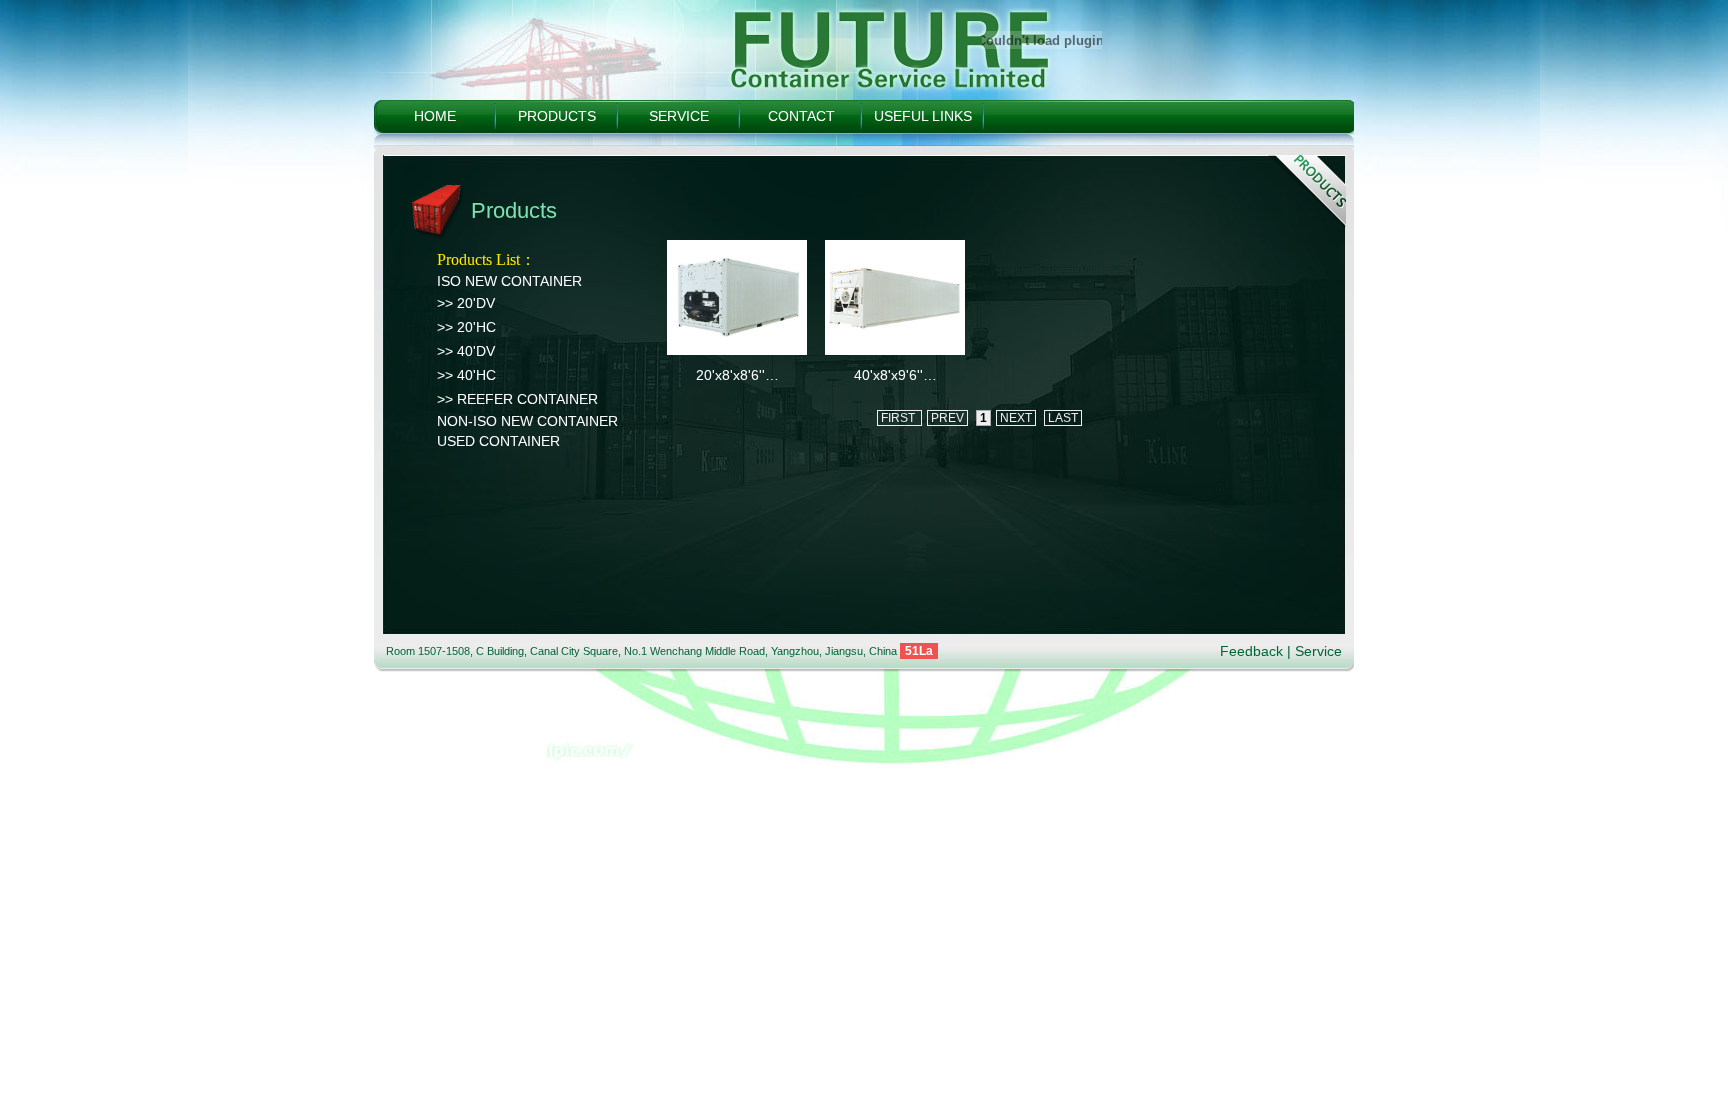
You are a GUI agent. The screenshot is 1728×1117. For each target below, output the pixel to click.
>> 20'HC (466, 327)
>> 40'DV (466, 351)
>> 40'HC (466, 375)
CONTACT (801, 116)
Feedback (1251, 651)
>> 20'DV (466, 303)
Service (1318, 651)
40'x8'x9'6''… (895, 375)
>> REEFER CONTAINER (517, 399)
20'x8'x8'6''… (737, 375)
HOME (435, 116)
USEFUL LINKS (923, 116)
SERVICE (679, 116)
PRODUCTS (557, 116)
